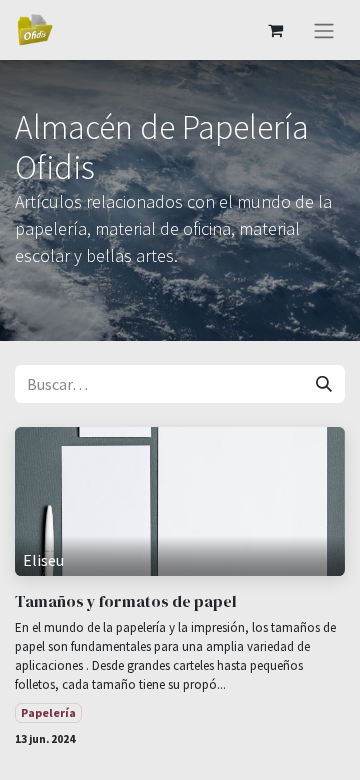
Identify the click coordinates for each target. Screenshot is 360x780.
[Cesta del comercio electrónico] (275, 30)
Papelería (48, 712)
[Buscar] (324, 384)
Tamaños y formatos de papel (126, 601)
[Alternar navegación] (324, 30)
